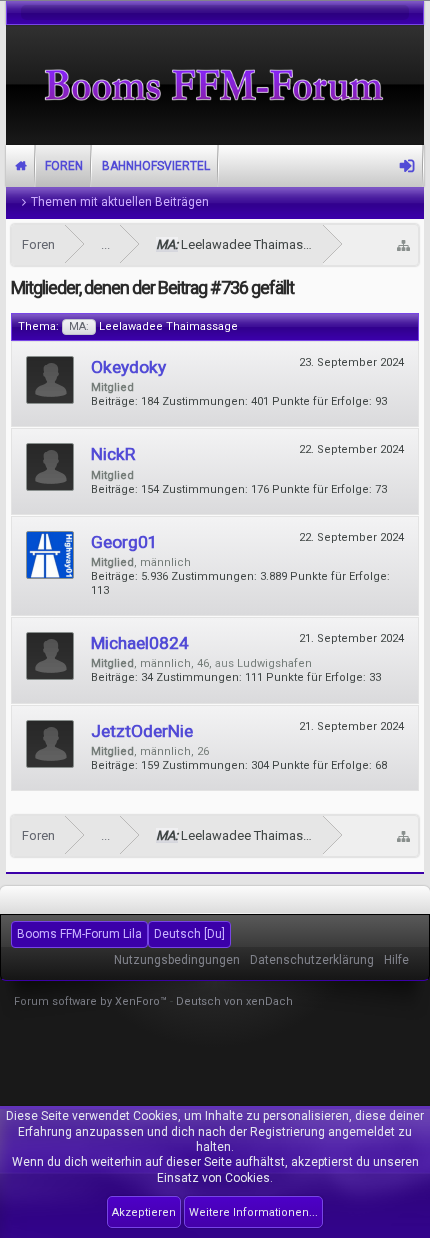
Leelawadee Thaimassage (153, 326)
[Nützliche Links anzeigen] (403, 245)
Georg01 (124, 542)
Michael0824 (140, 643)
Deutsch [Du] (189, 934)
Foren (64, 166)
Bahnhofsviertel (156, 166)
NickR (113, 454)
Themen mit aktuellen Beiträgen (120, 202)
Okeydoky (128, 367)
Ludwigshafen (274, 663)
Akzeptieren (144, 1212)
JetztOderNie (142, 731)
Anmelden (407, 166)
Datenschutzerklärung (312, 960)
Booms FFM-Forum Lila (79, 934)
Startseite (21, 166)
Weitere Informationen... (253, 1212)
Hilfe (396, 960)
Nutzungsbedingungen (177, 960)
